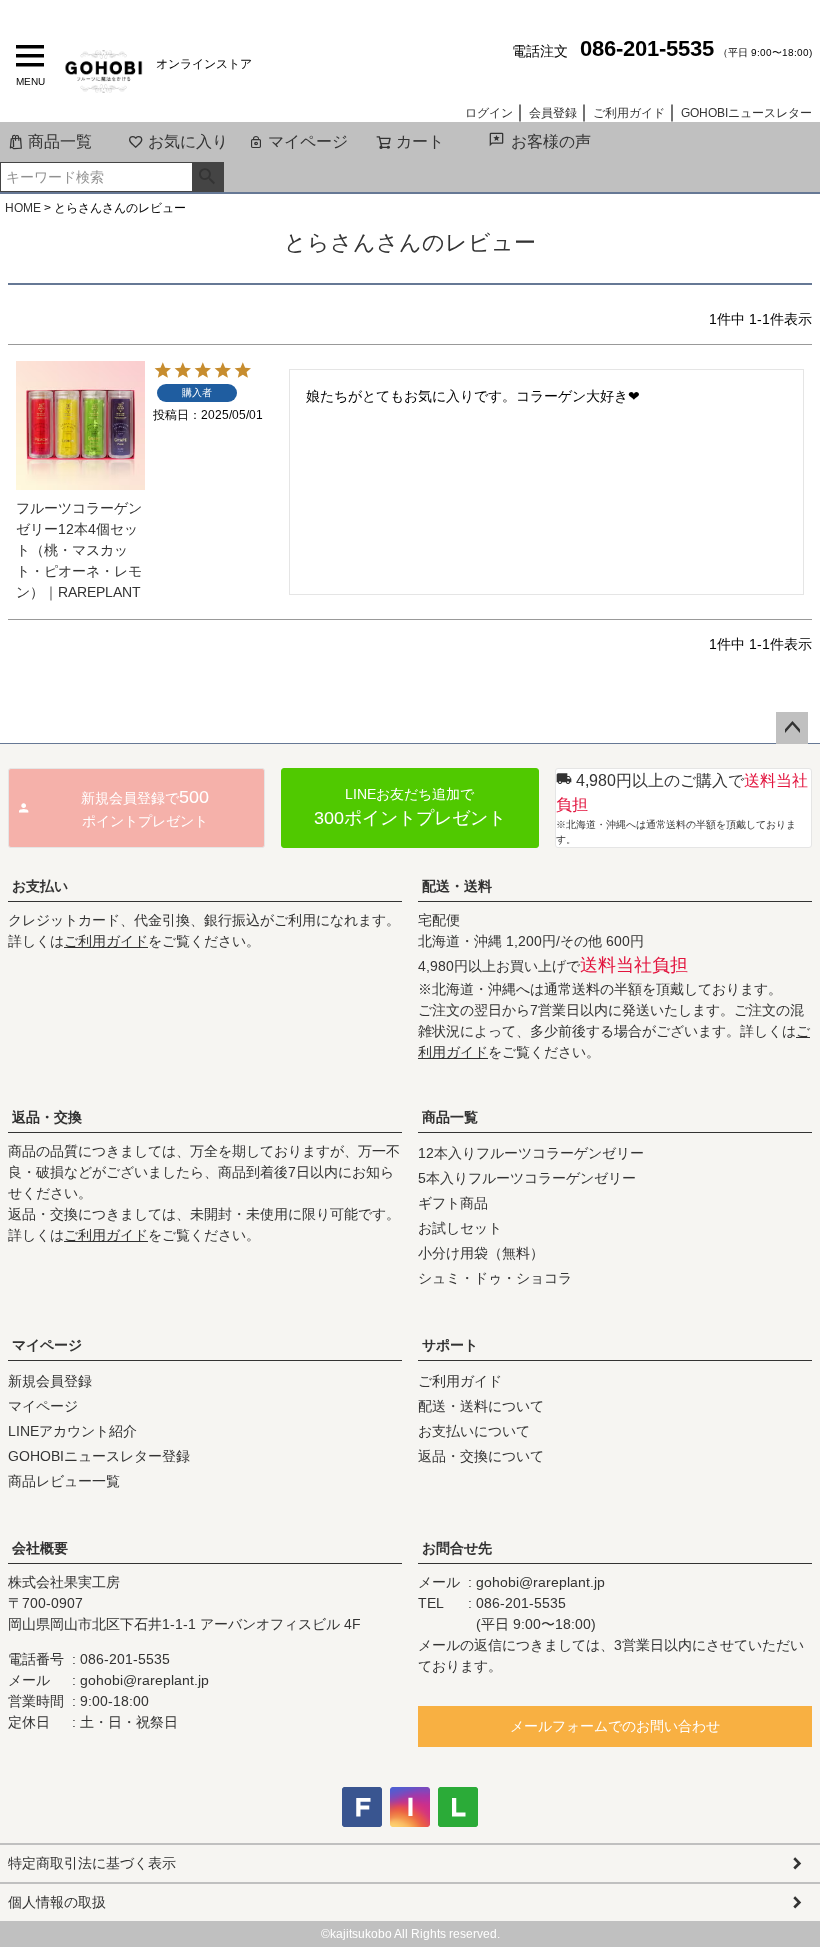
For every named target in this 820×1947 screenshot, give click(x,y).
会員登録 (553, 113)
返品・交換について (481, 1456)
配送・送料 (457, 886)
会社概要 (40, 1548)
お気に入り (188, 141)
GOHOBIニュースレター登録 (99, 1456)
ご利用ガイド (629, 113)
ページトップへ (792, 728)
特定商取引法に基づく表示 (92, 1863)
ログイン (489, 113)
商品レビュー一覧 (64, 1481)
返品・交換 (47, 1117)
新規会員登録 (50, 1381)
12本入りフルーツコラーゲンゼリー (531, 1153)
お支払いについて (474, 1431)
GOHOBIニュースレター (746, 113)
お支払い (40, 886)
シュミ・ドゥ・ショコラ (495, 1278)
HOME (23, 208)
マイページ (308, 141)
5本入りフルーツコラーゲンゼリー (527, 1178)
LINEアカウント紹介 (72, 1431)
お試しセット (460, 1228)
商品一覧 (60, 141)
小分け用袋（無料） (481, 1253)
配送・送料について (481, 1406)
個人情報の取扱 (57, 1902)
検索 (207, 177)
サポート (450, 1345)
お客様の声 (551, 141)
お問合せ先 (457, 1548)
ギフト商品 (453, 1203)
